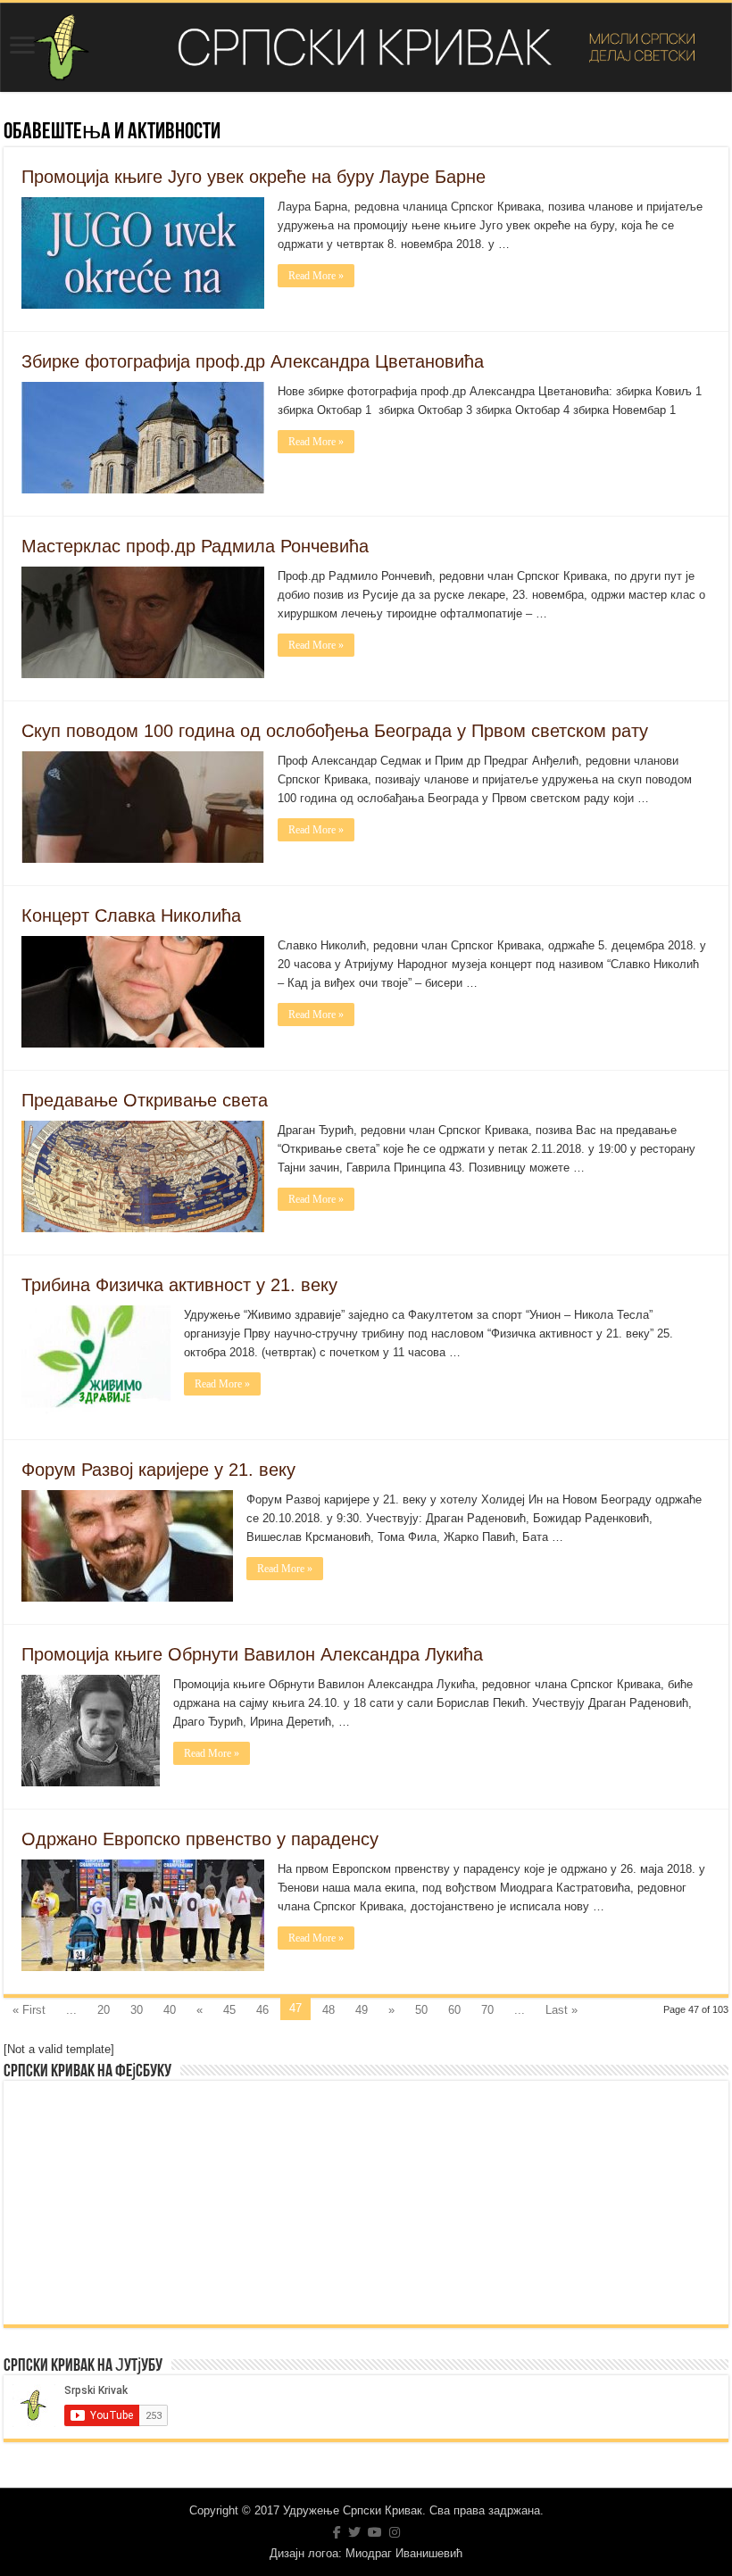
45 (229, 2010)
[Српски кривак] (366, 47)
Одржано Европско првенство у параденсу (200, 1839)
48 (329, 2010)
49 (362, 2010)
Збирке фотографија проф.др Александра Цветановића (253, 361)
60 (454, 2010)
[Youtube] (375, 2532)
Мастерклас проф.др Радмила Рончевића (195, 546)
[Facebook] (337, 2532)
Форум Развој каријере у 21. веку (158, 1470)
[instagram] (395, 2532)
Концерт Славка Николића (131, 915)
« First (29, 2010)
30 (137, 2010)
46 (262, 2010)
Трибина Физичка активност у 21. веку (179, 1285)
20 (104, 2010)
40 (170, 2010)
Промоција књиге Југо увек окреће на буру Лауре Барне (254, 177)
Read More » (316, 276)
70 (487, 2010)
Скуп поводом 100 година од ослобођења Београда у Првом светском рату (335, 731)
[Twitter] (354, 2532)
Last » (561, 2010)
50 (421, 2010)
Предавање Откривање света (145, 1100)
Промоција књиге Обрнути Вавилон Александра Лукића (252, 1654)
